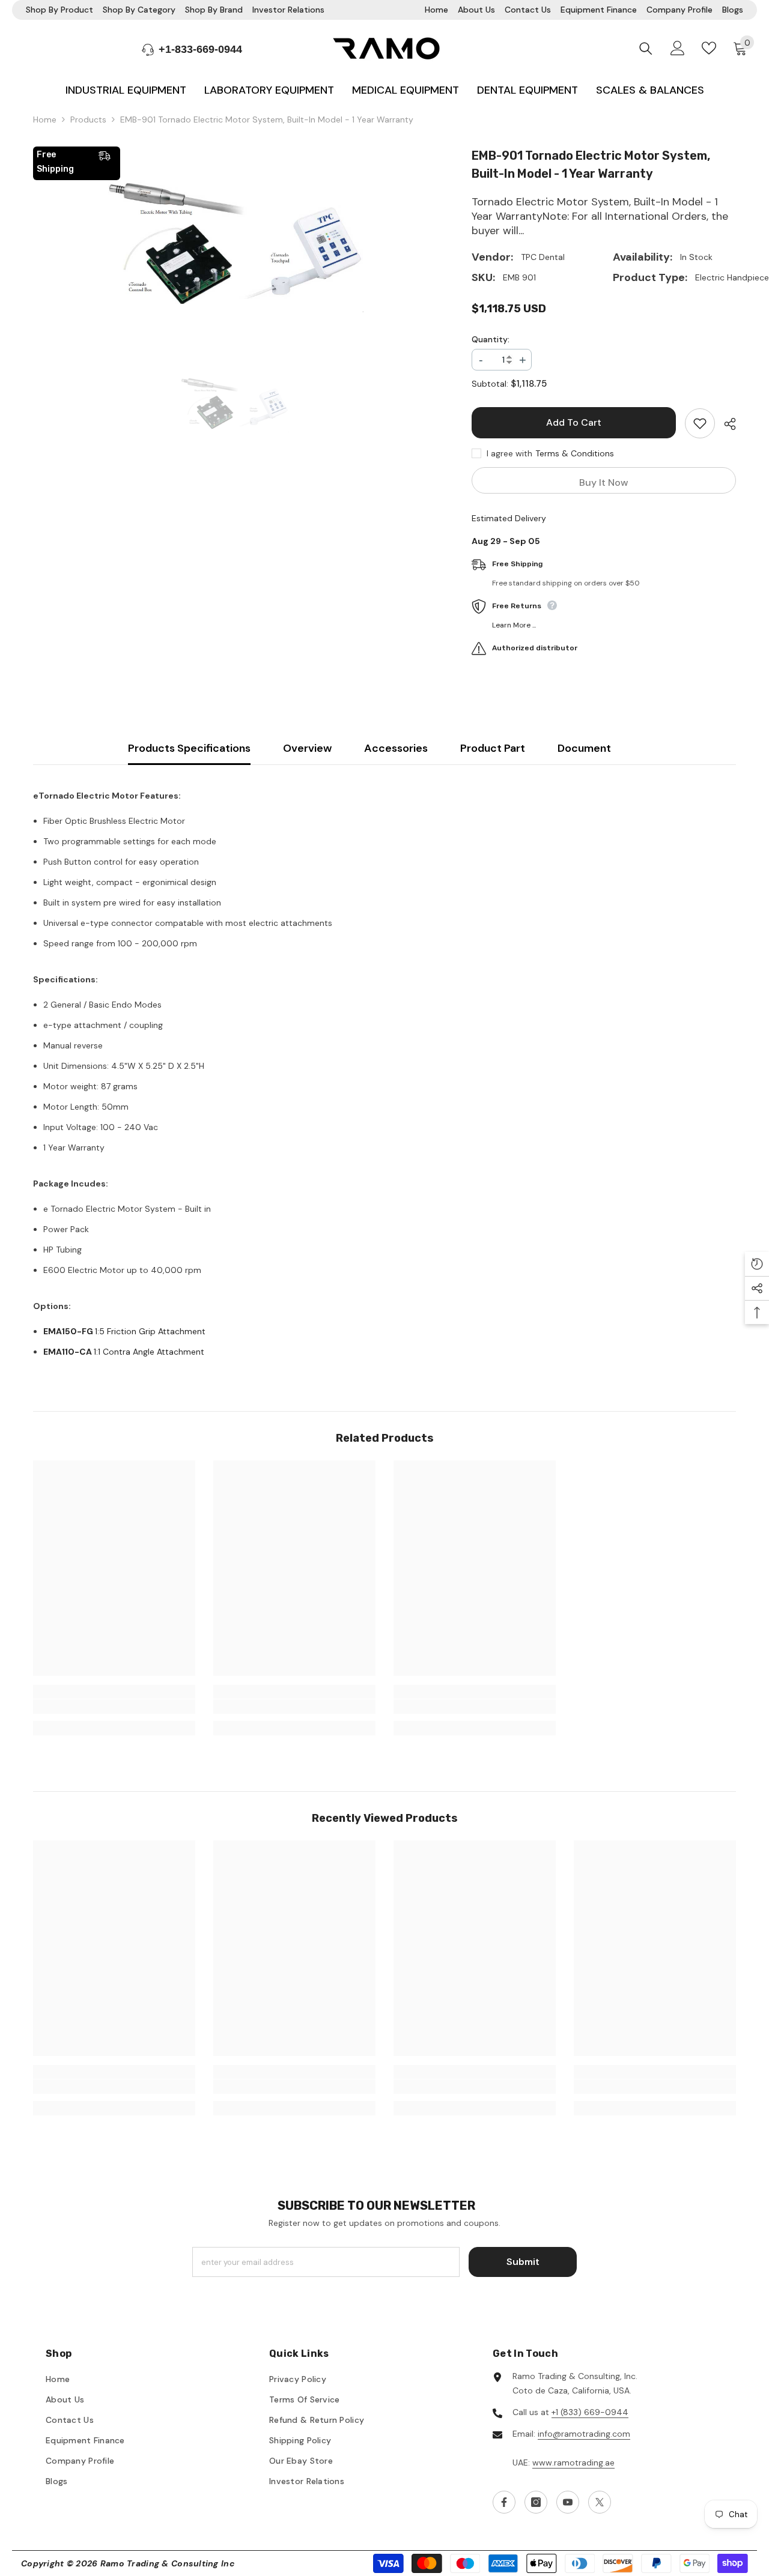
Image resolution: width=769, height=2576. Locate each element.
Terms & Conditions (575, 453)
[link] (114, 1707)
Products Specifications (189, 748)
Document (584, 748)
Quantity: (491, 339)
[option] (235, 246)
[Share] (725, 424)
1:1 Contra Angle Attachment (124, 1352)
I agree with (509, 453)
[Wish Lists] (709, 48)
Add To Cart (575, 422)
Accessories (396, 748)
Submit (523, 2262)
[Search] (646, 48)
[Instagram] (536, 2502)
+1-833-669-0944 (200, 49)
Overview (307, 748)
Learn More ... (514, 625)
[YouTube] (568, 2502)
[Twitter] (600, 2502)
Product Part (493, 748)
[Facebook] (504, 2502)
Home (45, 119)
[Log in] (678, 48)
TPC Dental (543, 257)
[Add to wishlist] (700, 423)
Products (88, 119)
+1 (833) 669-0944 (590, 2412)
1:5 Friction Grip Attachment (124, 1331)
